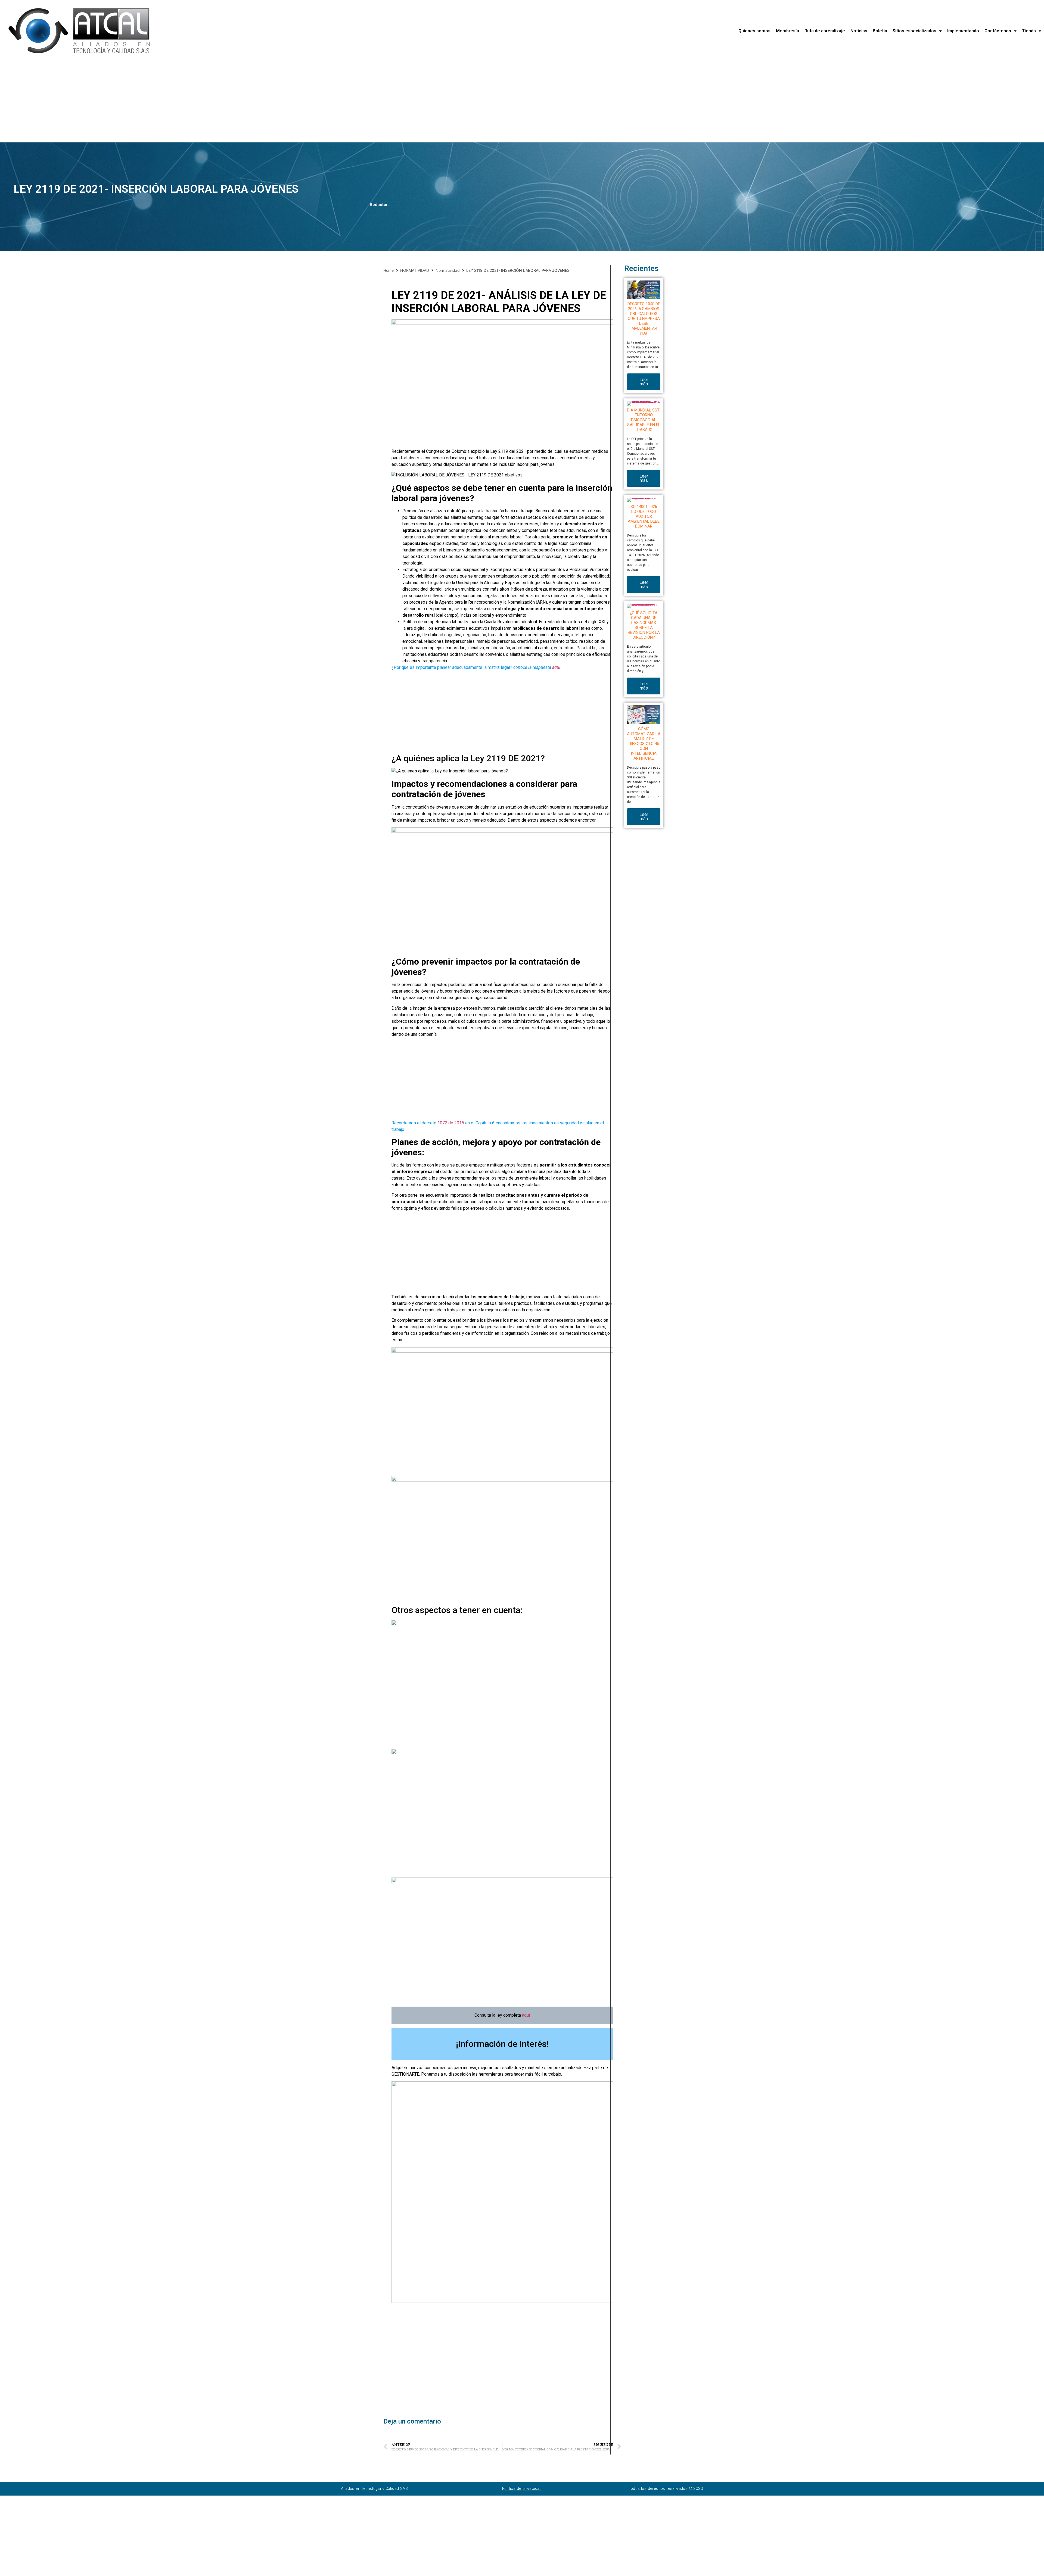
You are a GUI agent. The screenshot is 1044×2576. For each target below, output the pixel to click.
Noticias (859, 31)
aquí (556, 667)
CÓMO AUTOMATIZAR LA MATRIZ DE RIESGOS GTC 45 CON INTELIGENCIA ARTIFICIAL (644, 744)
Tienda (1029, 31)
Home (389, 270)
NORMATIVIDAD (415, 270)
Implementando (963, 31)
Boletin (880, 31)
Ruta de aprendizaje (825, 31)
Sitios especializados (914, 31)
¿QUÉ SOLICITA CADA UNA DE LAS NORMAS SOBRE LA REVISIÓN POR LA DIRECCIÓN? (644, 625)
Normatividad (448, 270)
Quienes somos (754, 31)
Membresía (787, 31)
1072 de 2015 (451, 1123)
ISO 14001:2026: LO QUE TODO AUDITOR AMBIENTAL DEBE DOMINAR (644, 516)
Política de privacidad (522, 2489)
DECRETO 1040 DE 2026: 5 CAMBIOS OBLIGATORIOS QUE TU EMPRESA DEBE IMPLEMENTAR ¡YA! (644, 319)
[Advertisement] (163, 102)
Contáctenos (998, 31)
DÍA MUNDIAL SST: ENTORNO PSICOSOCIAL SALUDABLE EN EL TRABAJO (644, 420)
